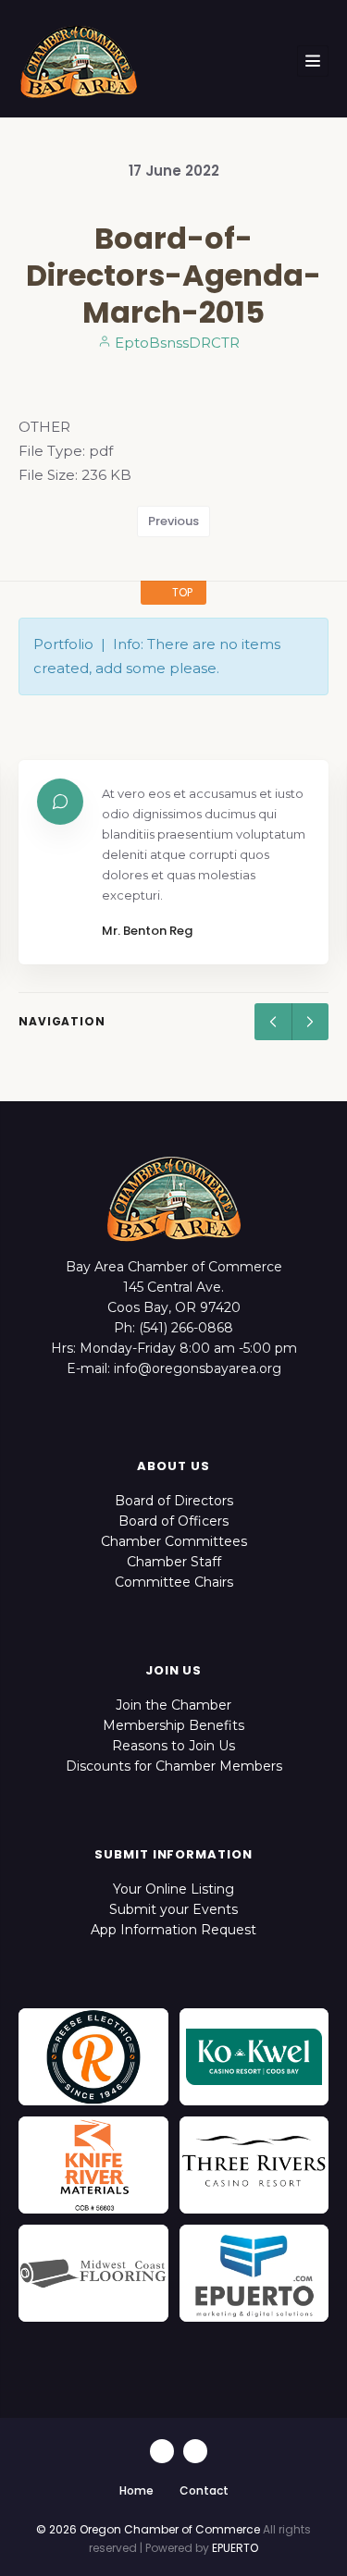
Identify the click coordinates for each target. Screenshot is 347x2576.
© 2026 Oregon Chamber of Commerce (148, 2529)
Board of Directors (174, 1501)
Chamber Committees (174, 1541)
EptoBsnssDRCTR (175, 343)
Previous (173, 521)
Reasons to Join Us (173, 1746)
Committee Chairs (174, 1582)
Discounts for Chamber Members (174, 1766)
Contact (204, 2490)
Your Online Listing (173, 1889)
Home (136, 2490)
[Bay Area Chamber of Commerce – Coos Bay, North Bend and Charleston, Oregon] (79, 61)
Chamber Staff (174, 1562)
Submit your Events (173, 1909)
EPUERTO (235, 2548)
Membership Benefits (173, 1725)
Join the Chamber (173, 1705)
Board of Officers (173, 1521)
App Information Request (173, 1930)
